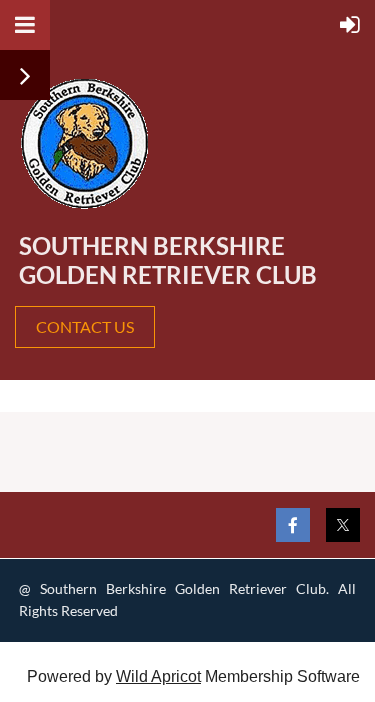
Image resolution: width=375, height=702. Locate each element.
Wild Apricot (158, 676)
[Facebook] (293, 525)
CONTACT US (85, 326)
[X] (343, 525)
